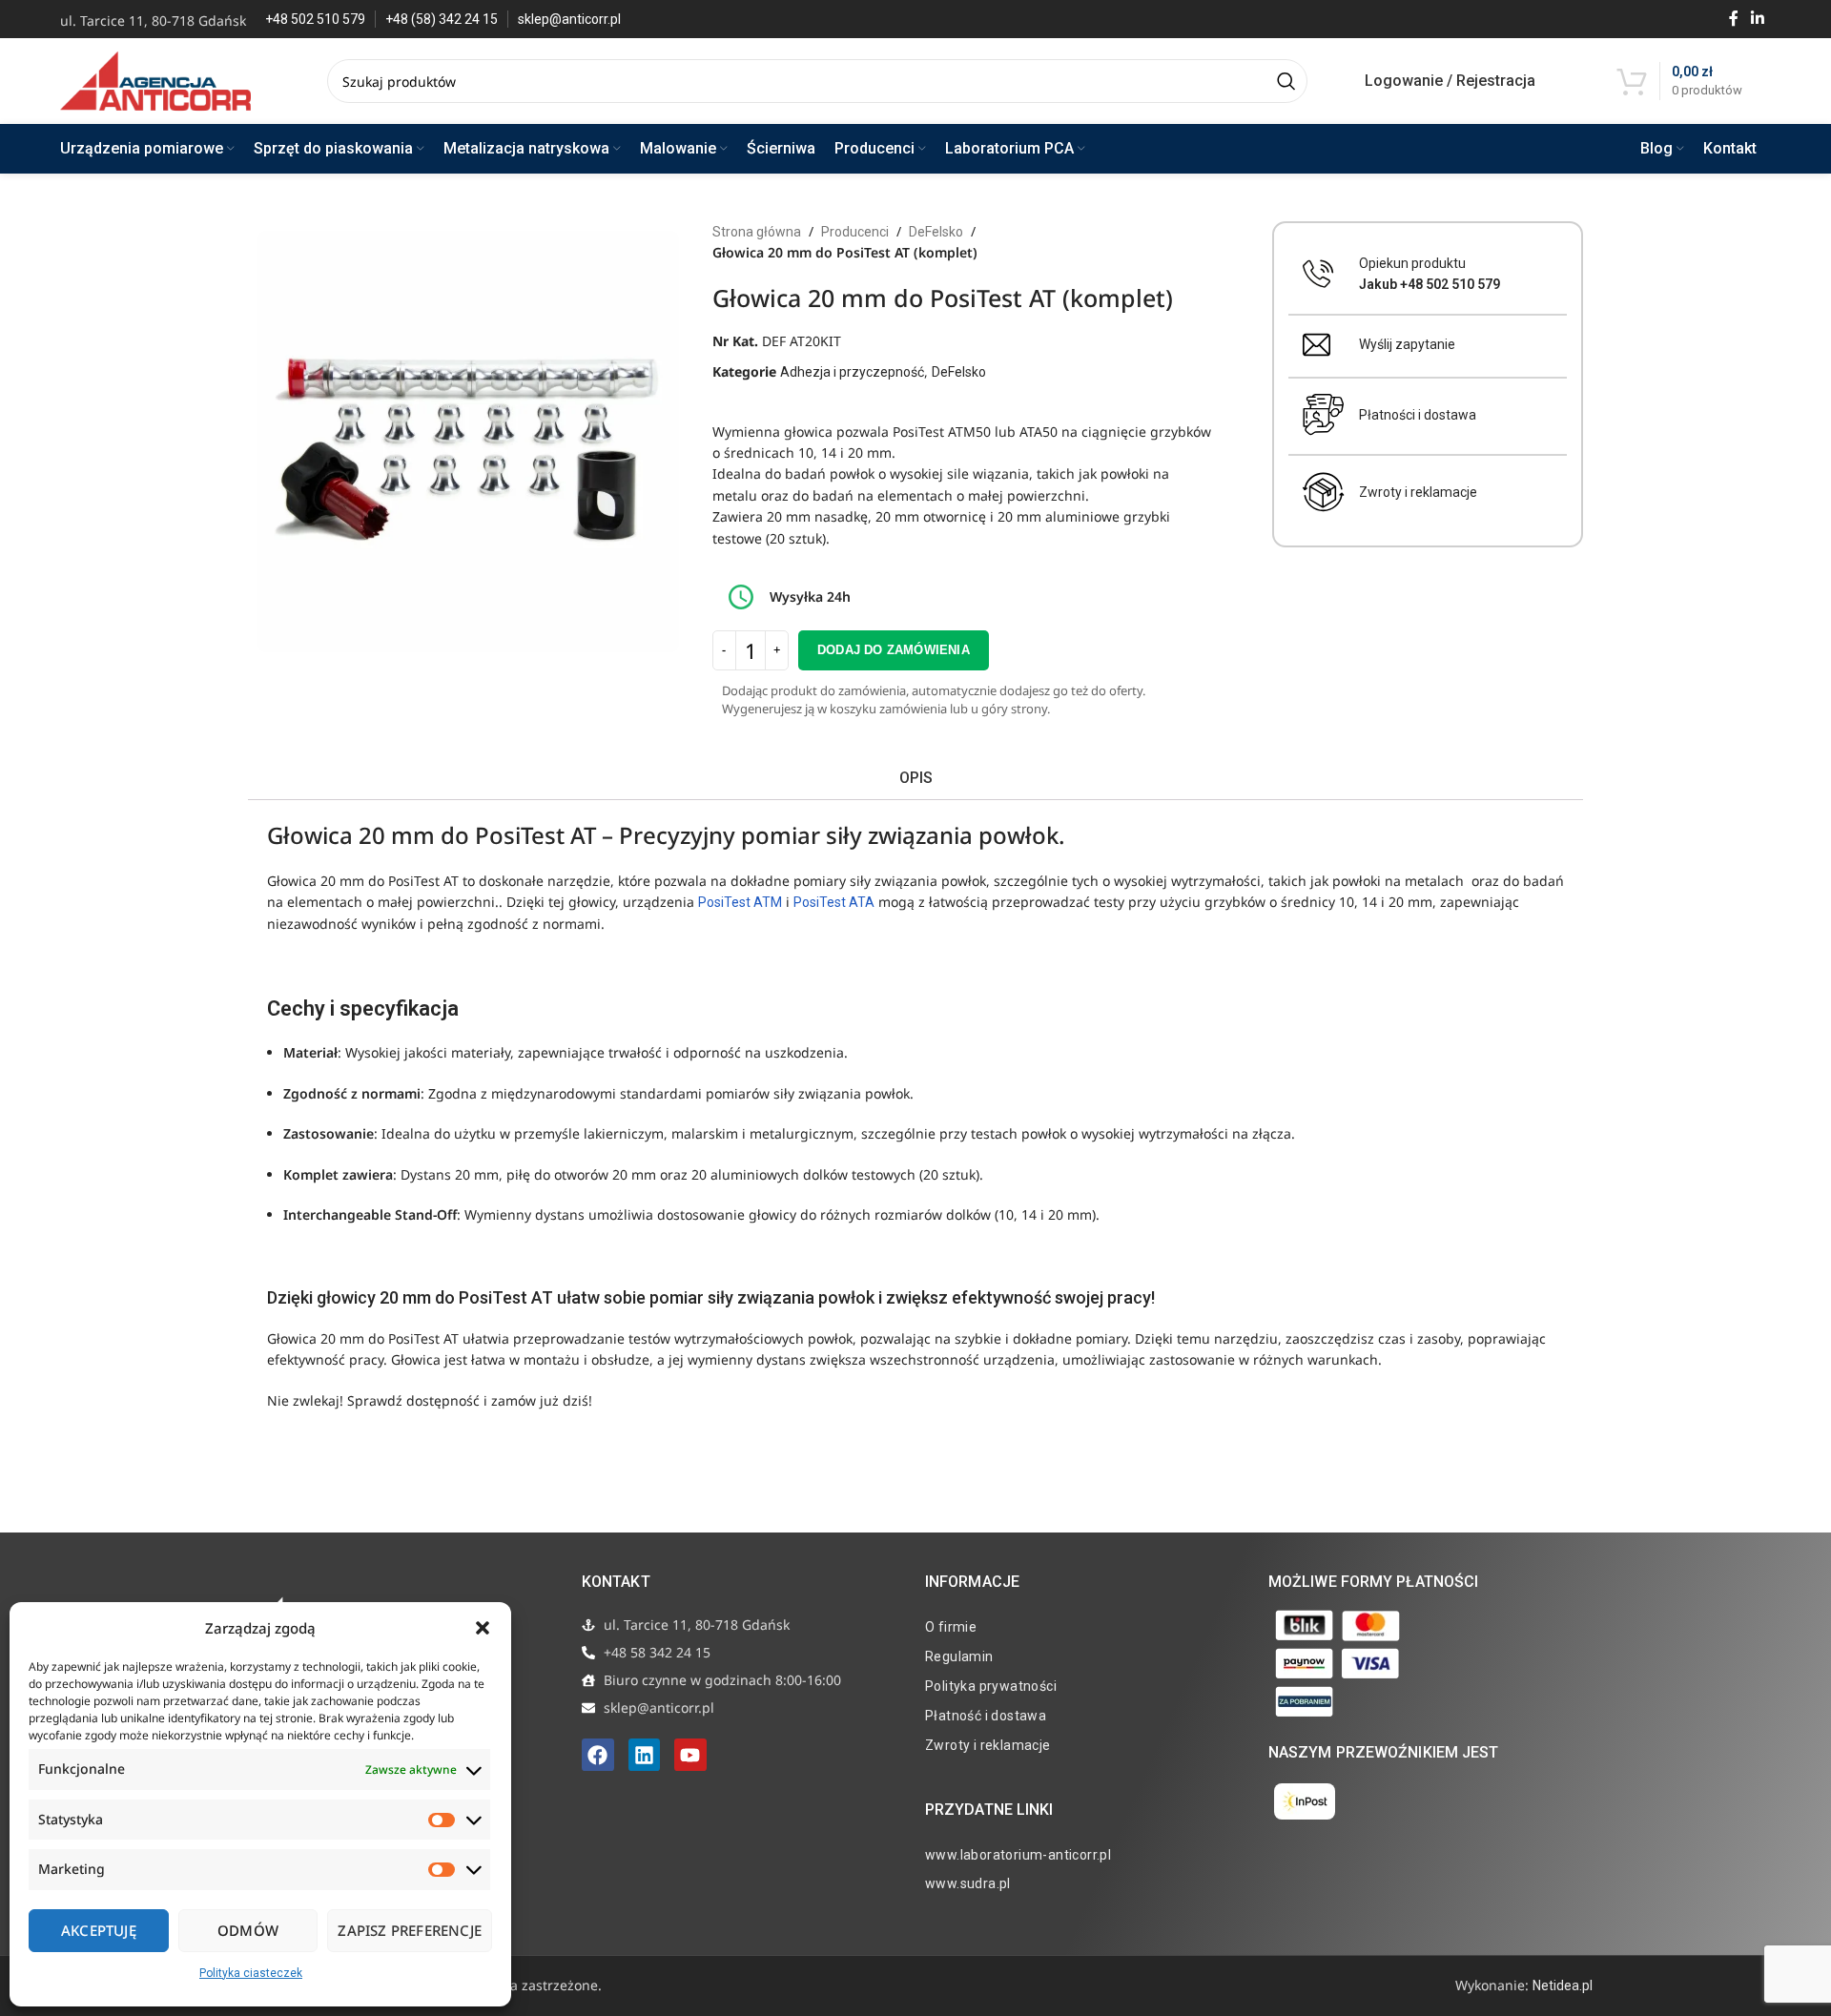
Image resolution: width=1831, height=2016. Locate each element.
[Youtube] (690, 1755)
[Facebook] (598, 1755)
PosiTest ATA (834, 902)
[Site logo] (155, 80)
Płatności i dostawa (1418, 415)
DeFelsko (936, 232)
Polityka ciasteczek (251, 1973)
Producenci (855, 232)
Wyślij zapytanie (1407, 344)
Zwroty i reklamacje (1418, 492)
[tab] (915, 779)
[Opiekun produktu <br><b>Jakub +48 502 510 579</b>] (1318, 274)
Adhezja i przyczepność (852, 372)
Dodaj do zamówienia (894, 650)
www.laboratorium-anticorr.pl (1018, 1855)
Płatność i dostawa (986, 1716)
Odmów (248, 1930)
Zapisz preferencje (410, 1930)
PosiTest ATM (740, 902)
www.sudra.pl (968, 1883)
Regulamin (959, 1656)
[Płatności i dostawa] (1324, 415)
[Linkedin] (645, 1755)
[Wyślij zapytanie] (1317, 345)
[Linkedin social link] (1758, 19)
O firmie (951, 1627)
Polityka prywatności (991, 1686)
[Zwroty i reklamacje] (1324, 492)
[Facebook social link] (1733, 19)
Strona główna (757, 232)
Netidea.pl (1563, 1985)
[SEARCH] (1286, 81)
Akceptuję (99, 1930)
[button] (483, 1628)
